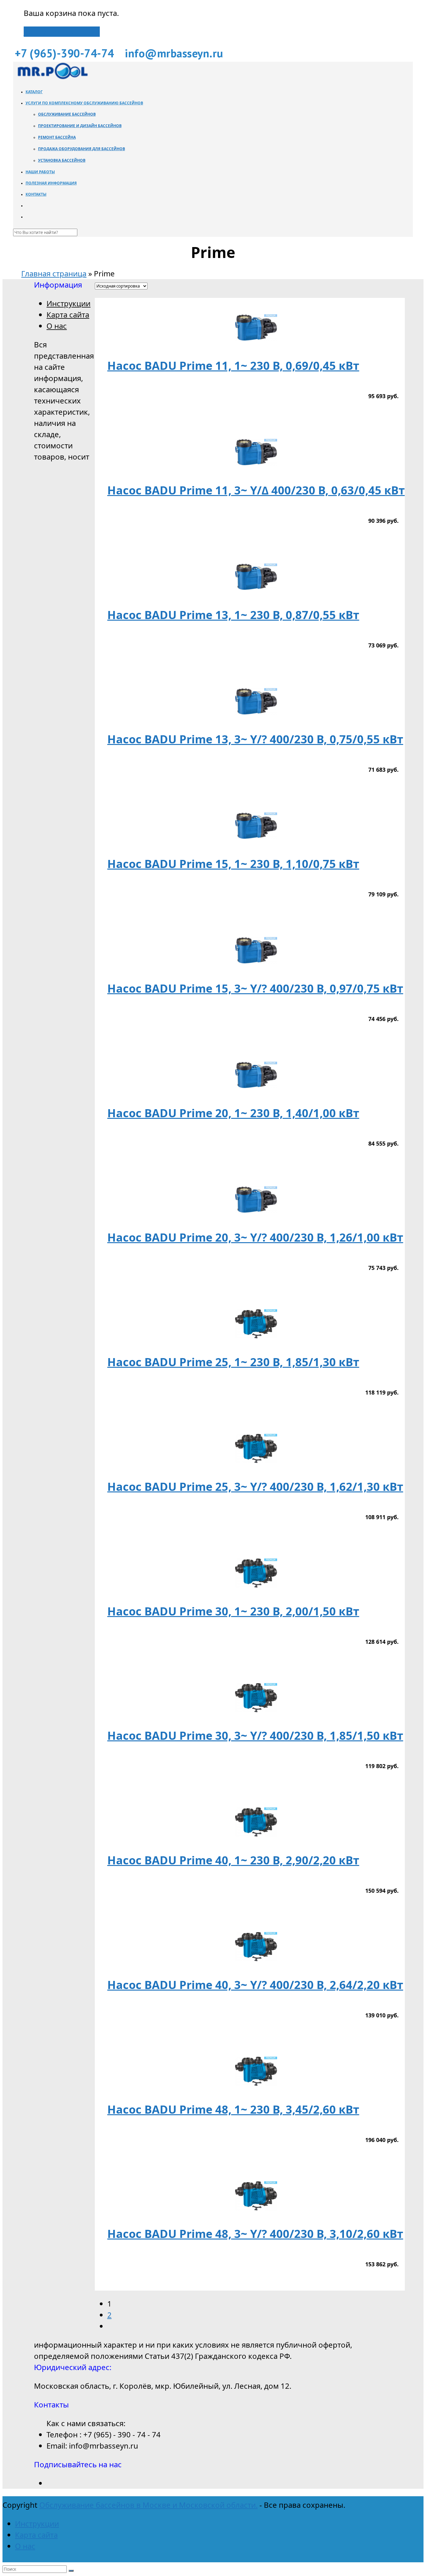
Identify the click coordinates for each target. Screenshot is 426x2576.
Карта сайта (68, 315)
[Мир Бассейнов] (52, 77)
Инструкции (68, 303)
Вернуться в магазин (62, 32)
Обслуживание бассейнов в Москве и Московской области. (148, 2505)
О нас (57, 326)
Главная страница (54, 273)
